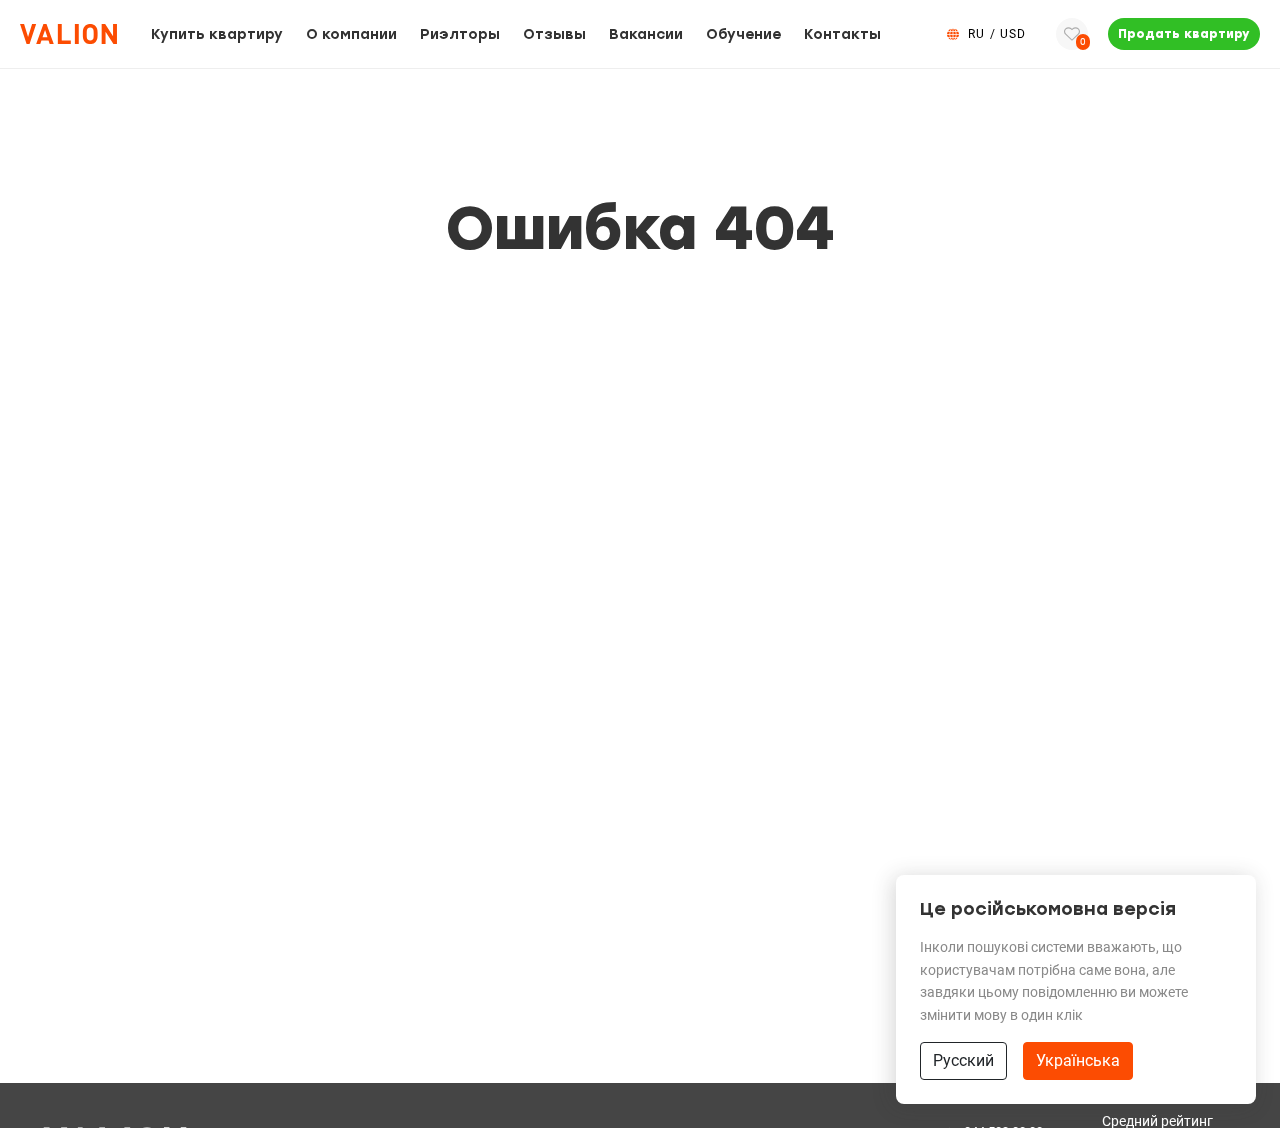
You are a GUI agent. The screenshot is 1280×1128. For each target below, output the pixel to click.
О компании (351, 34)
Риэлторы (460, 34)
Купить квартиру (217, 34)
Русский (963, 1060)
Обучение (743, 34)
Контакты (842, 34)
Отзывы (554, 34)
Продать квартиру (1184, 34)
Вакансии (646, 34)
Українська (1078, 1060)
